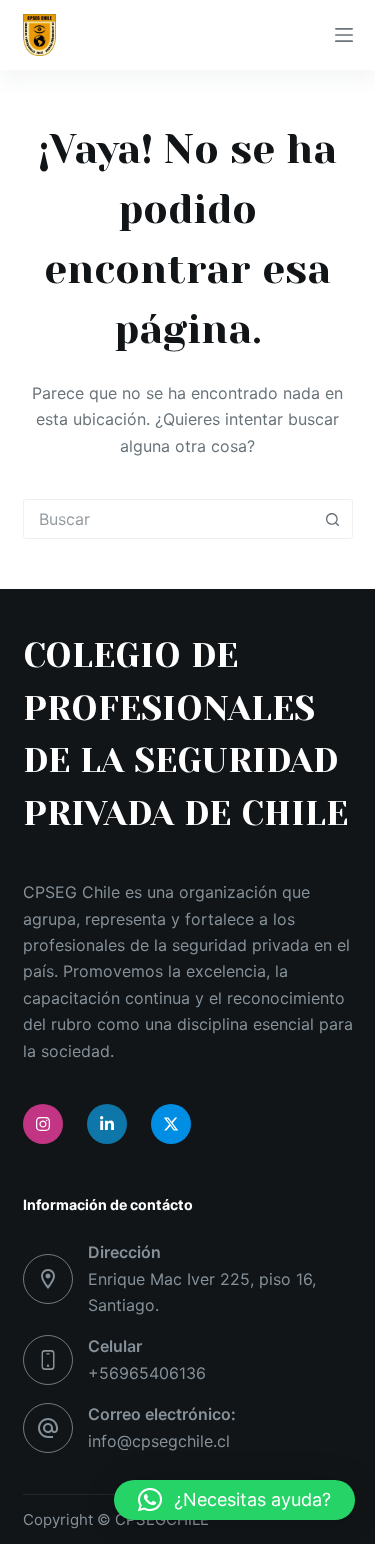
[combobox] (169, 519)
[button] (234, 1500)
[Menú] (344, 35)
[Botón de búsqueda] (333, 519)
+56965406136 (147, 1373)
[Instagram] (43, 1124)
